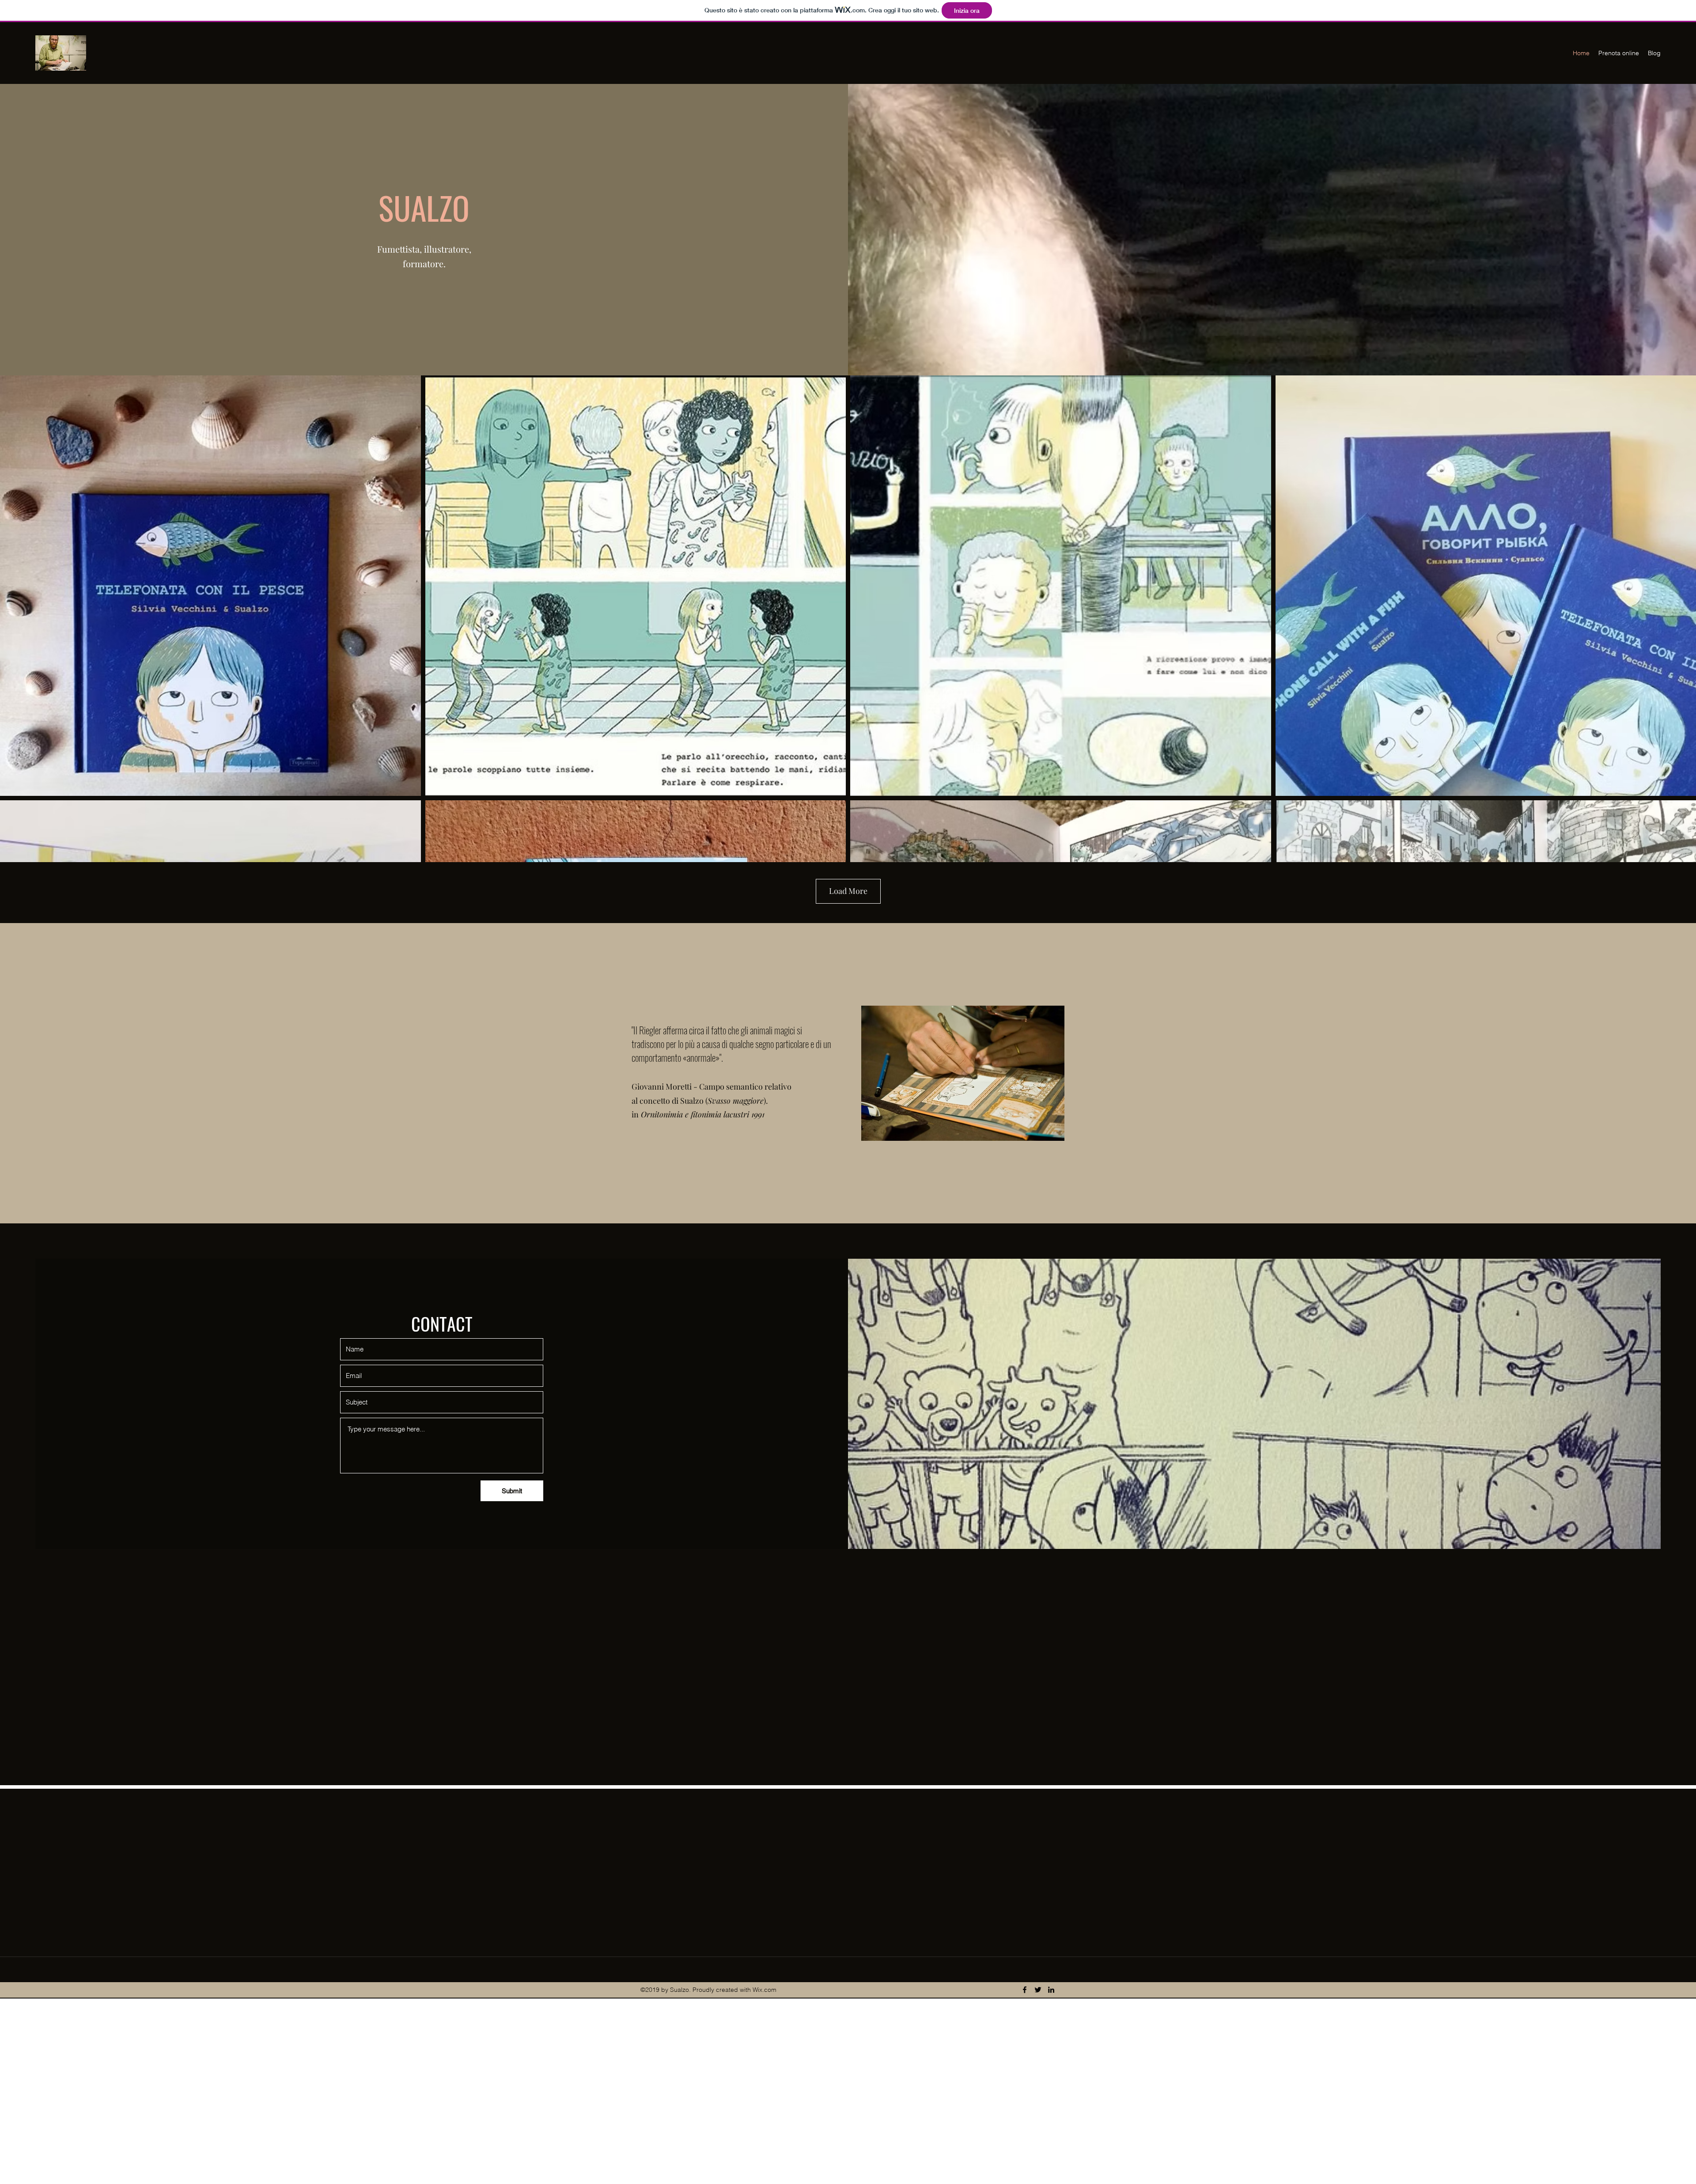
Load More (848, 891)
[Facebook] (1025, 1990)
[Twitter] (1038, 1990)
